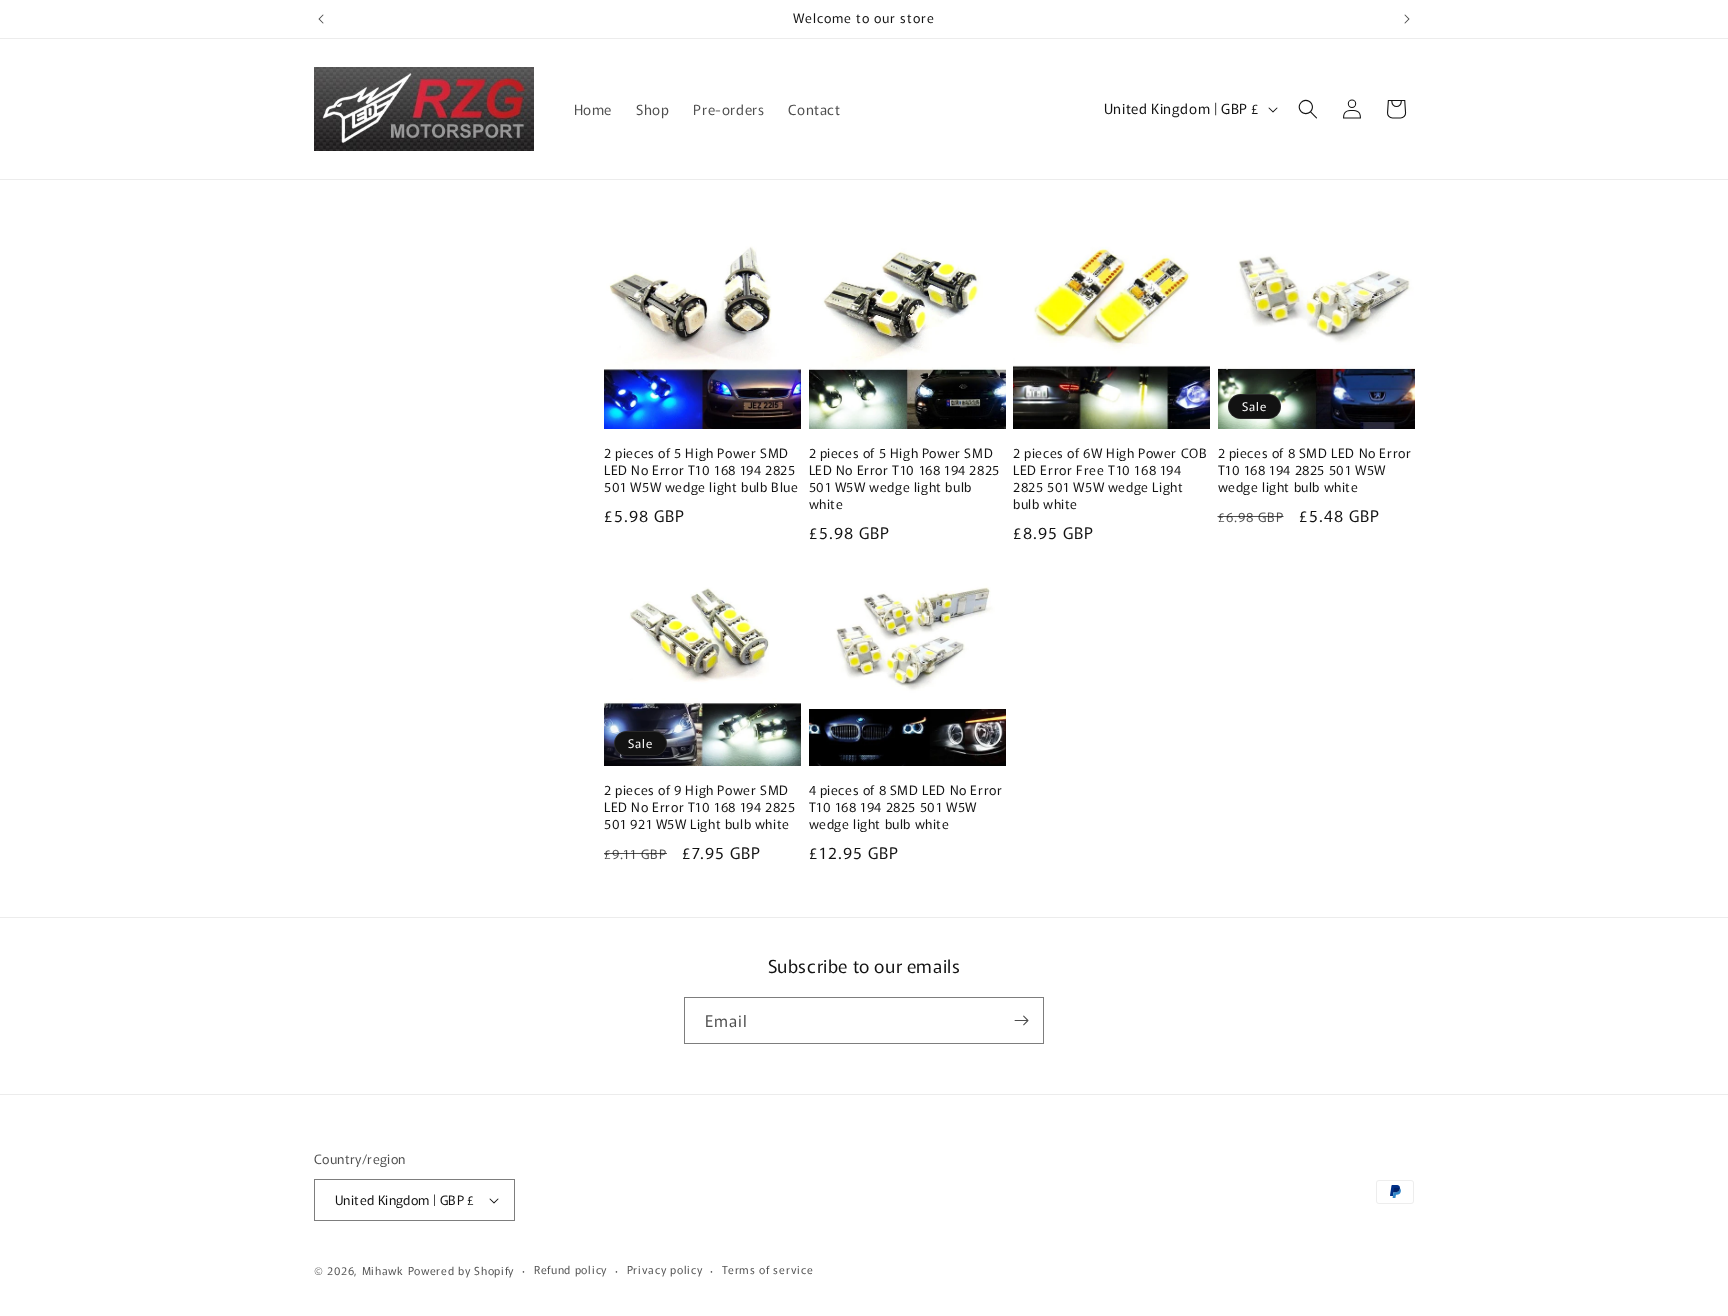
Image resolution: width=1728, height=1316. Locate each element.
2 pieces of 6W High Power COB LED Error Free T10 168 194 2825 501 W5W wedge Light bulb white (1110, 479)
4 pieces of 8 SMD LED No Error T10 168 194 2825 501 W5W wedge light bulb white (906, 807)
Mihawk (383, 1270)
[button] (1308, 109)
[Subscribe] (1021, 1020)
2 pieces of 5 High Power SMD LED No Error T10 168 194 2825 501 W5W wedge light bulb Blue (701, 470)
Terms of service (767, 1269)
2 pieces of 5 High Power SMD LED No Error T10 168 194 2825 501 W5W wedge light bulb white (904, 479)
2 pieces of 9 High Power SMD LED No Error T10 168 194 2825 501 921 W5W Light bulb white (699, 807)
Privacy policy (665, 1269)
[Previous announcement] (321, 19)
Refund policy (570, 1269)
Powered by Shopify (461, 1270)
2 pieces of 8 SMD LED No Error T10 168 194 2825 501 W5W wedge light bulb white (1315, 470)
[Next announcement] (1407, 19)
